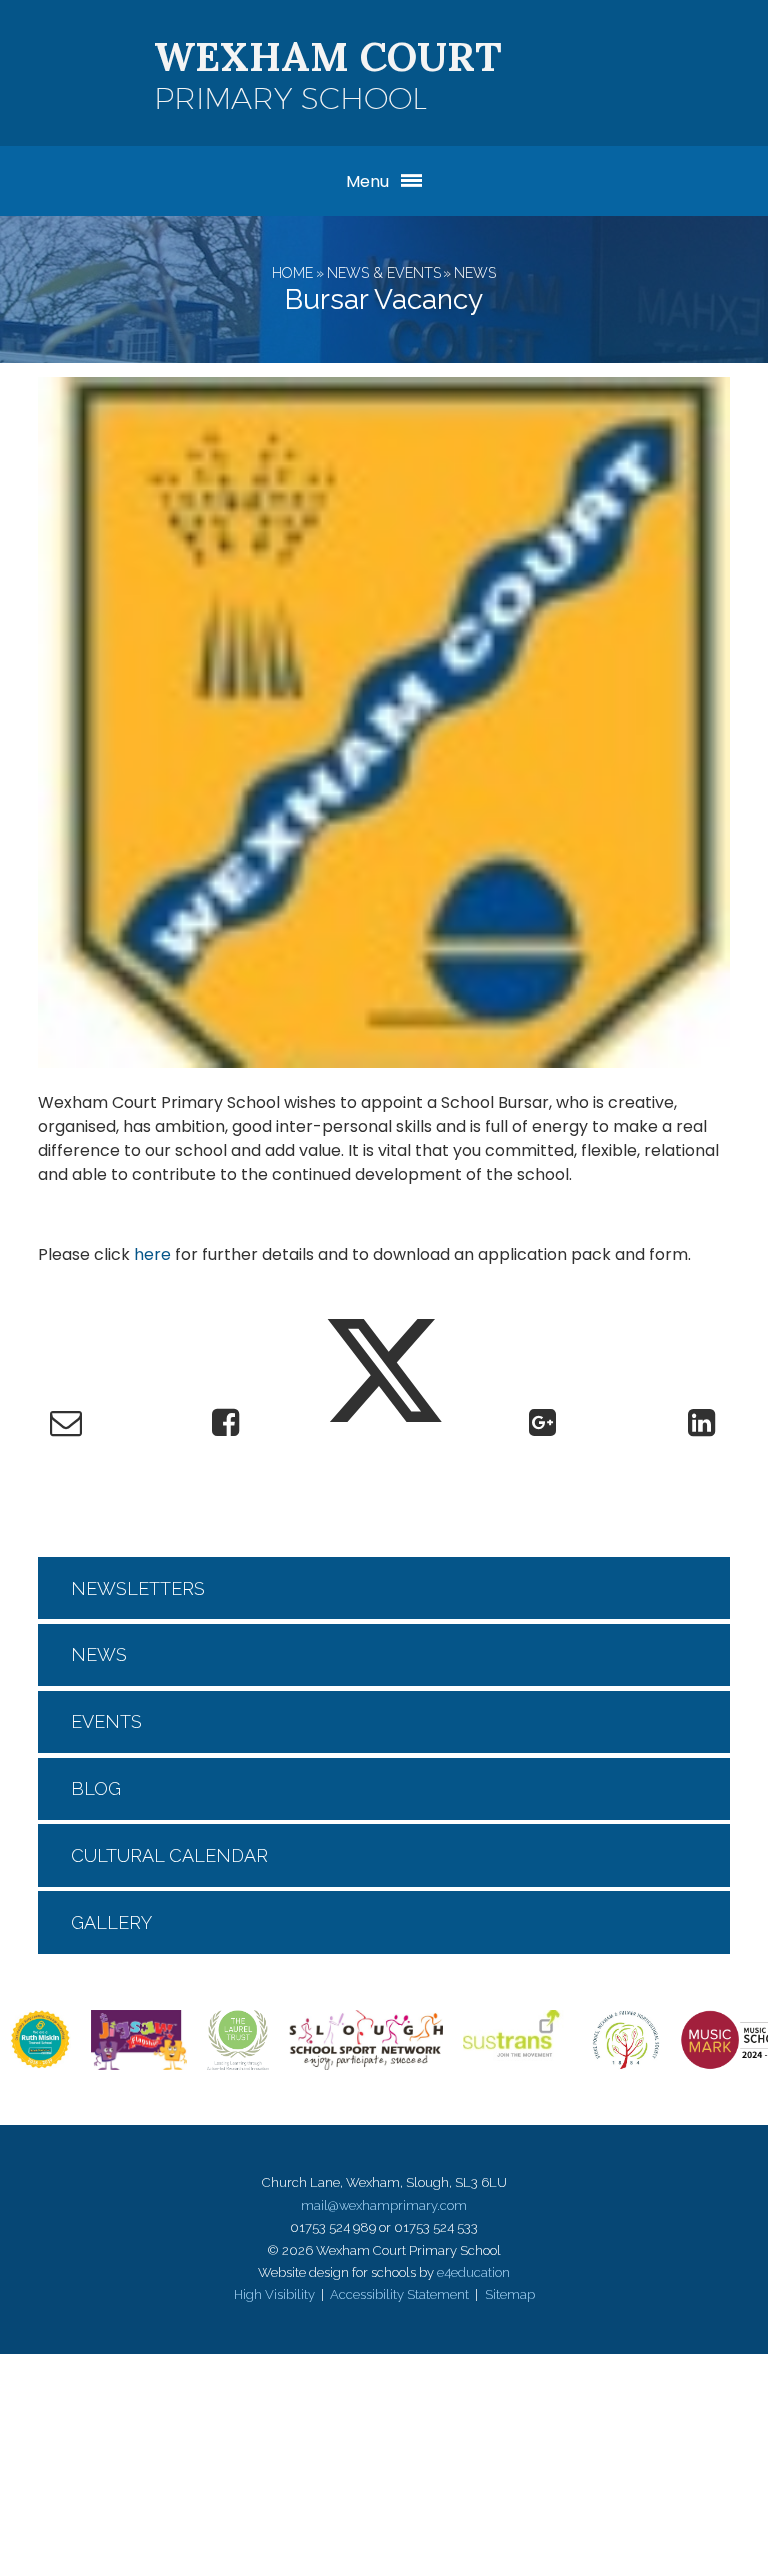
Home (292, 273)
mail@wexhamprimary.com (384, 2205)
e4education (473, 2272)
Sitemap (510, 2294)
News (475, 273)
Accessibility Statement (399, 2294)
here (152, 1254)
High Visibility (274, 2294)
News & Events (384, 273)
